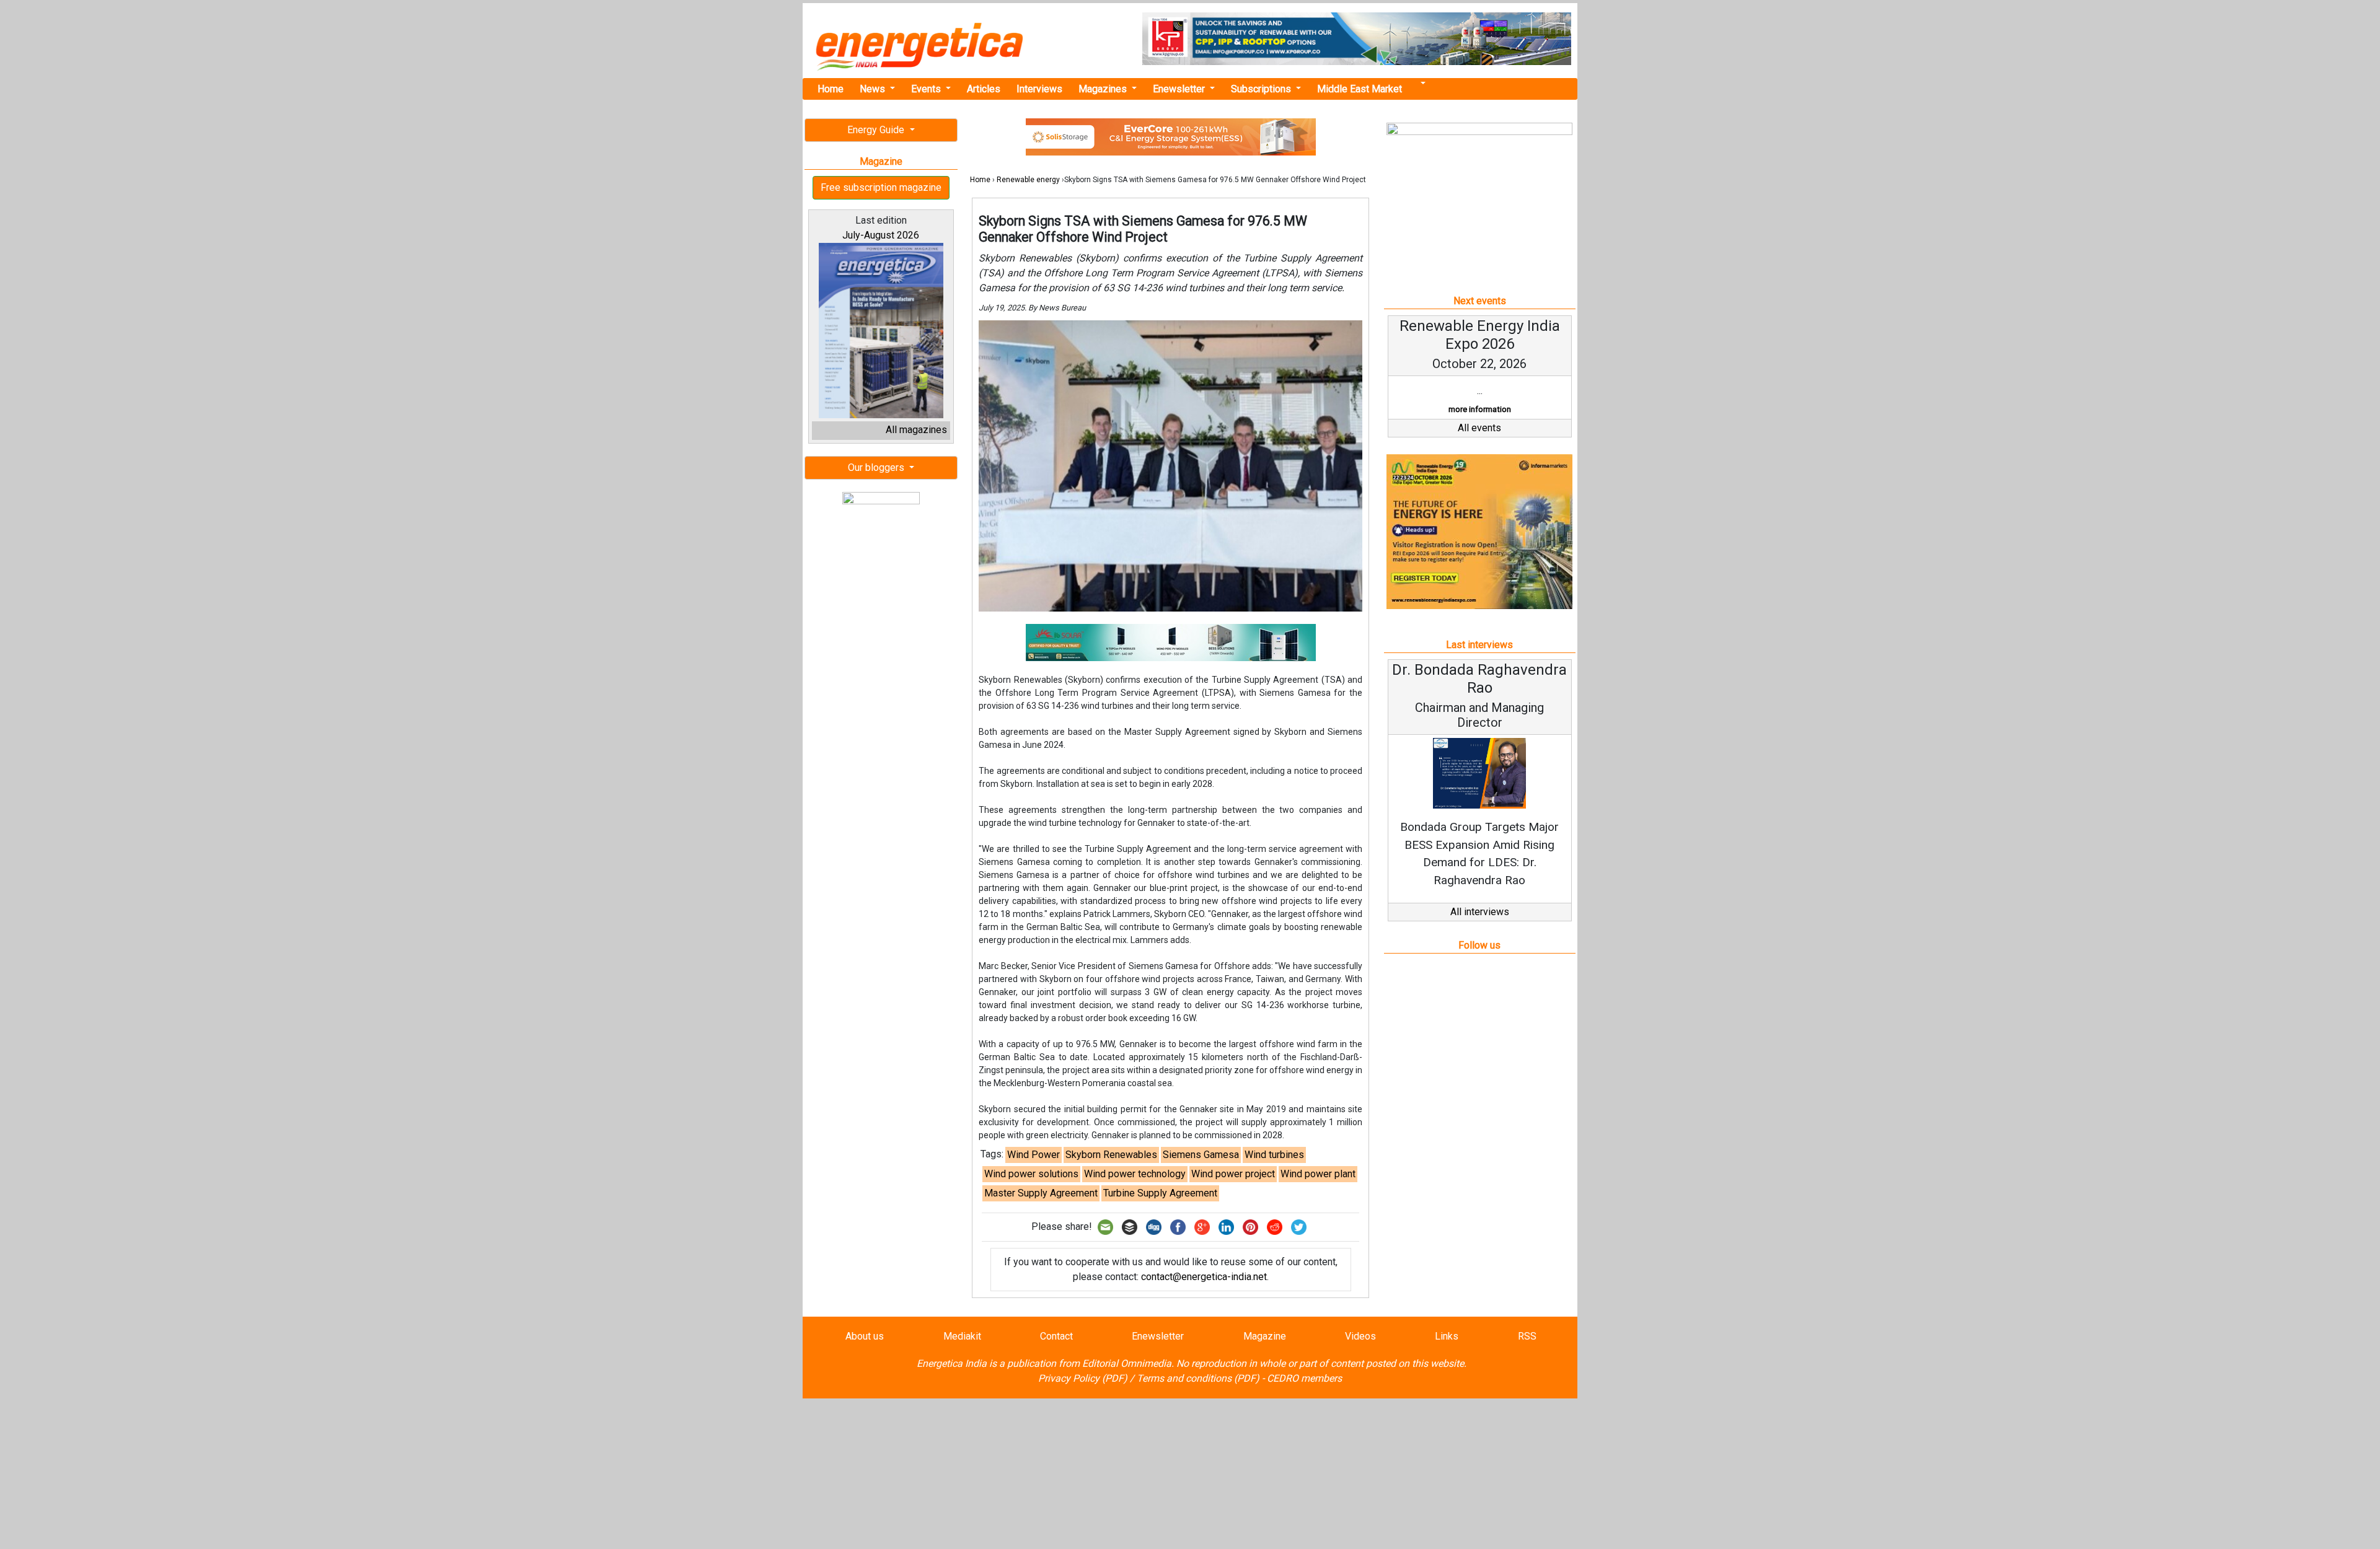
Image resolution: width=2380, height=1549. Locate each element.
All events (1479, 428)
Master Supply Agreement (1041, 1193)
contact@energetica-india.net (1204, 1277)
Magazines (1104, 89)
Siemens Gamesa (1201, 1155)
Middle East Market (1360, 89)
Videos (1360, 1336)
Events (927, 89)
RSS (1527, 1336)
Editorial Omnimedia (1127, 1363)
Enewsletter (1180, 89)
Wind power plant (1318, 1174)
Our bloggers (877, 467)
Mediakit (962, 1336)
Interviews (1039, 89)
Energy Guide (877, 130)
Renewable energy (1028, 180)
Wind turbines (1274, 1155)
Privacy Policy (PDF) (1083, 1378)
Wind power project (1233, 1174)
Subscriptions (1262, 89)
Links (1447, 1336)
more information (1480, 409)
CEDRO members (1304, 1378)
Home (831, 89)
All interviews (1480, 912)
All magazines (916, 430)
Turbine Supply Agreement (1160, 1193)
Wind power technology (1135, 1174)
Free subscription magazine (881, 187)
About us (865, 1336)
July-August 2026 (881, 235)
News (874, 89)
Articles (984, 89)
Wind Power (1034, 1155)
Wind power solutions (1031, 1174)
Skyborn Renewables (1111, 1155)
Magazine (1265, 1336)
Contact (1056, 1336)
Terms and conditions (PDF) (1198, 1378)
